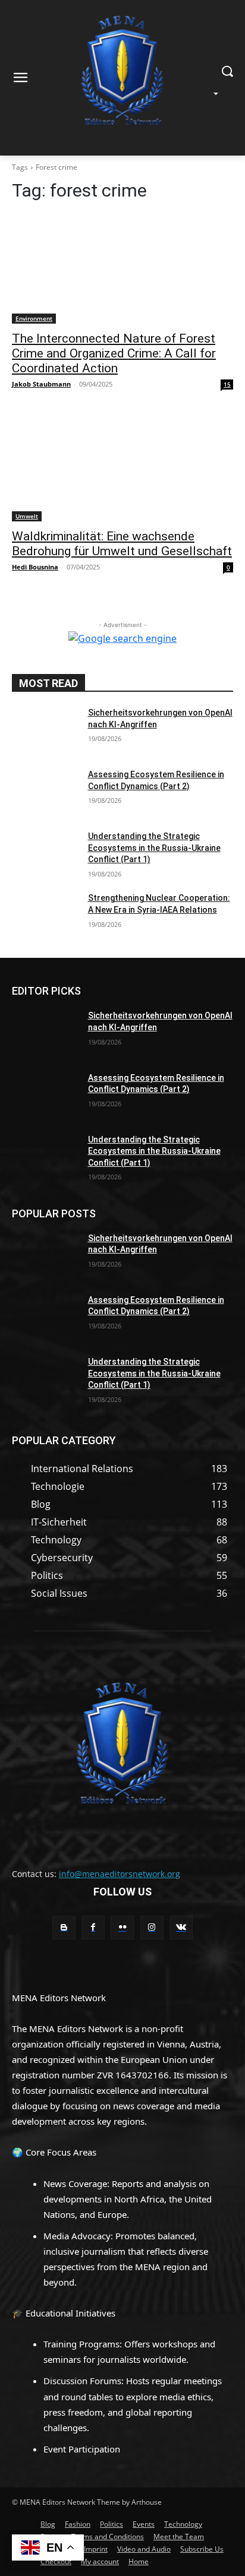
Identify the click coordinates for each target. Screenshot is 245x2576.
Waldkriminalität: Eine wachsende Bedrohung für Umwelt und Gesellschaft (122, 544)
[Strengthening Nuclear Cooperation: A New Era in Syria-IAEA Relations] (45, 916)
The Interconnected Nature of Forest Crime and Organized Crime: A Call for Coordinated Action (114, 353)
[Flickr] (122, 1927)
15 (227, 384)
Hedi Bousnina (35, 567)
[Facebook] (93, 1927)
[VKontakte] (181, 1927)
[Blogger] (64, 1927)
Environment (34, 318)
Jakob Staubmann (41, 384)
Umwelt (27, 516)
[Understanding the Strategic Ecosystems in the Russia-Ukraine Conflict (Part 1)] (45, 854)
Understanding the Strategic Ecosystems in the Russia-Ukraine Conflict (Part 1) (154, 848)
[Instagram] (152, 1927)
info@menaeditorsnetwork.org (120, 1874)
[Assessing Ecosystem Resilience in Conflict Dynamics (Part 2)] (45, 792)
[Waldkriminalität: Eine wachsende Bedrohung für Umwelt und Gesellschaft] (122, 466)
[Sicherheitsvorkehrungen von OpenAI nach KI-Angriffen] (45, 730)
